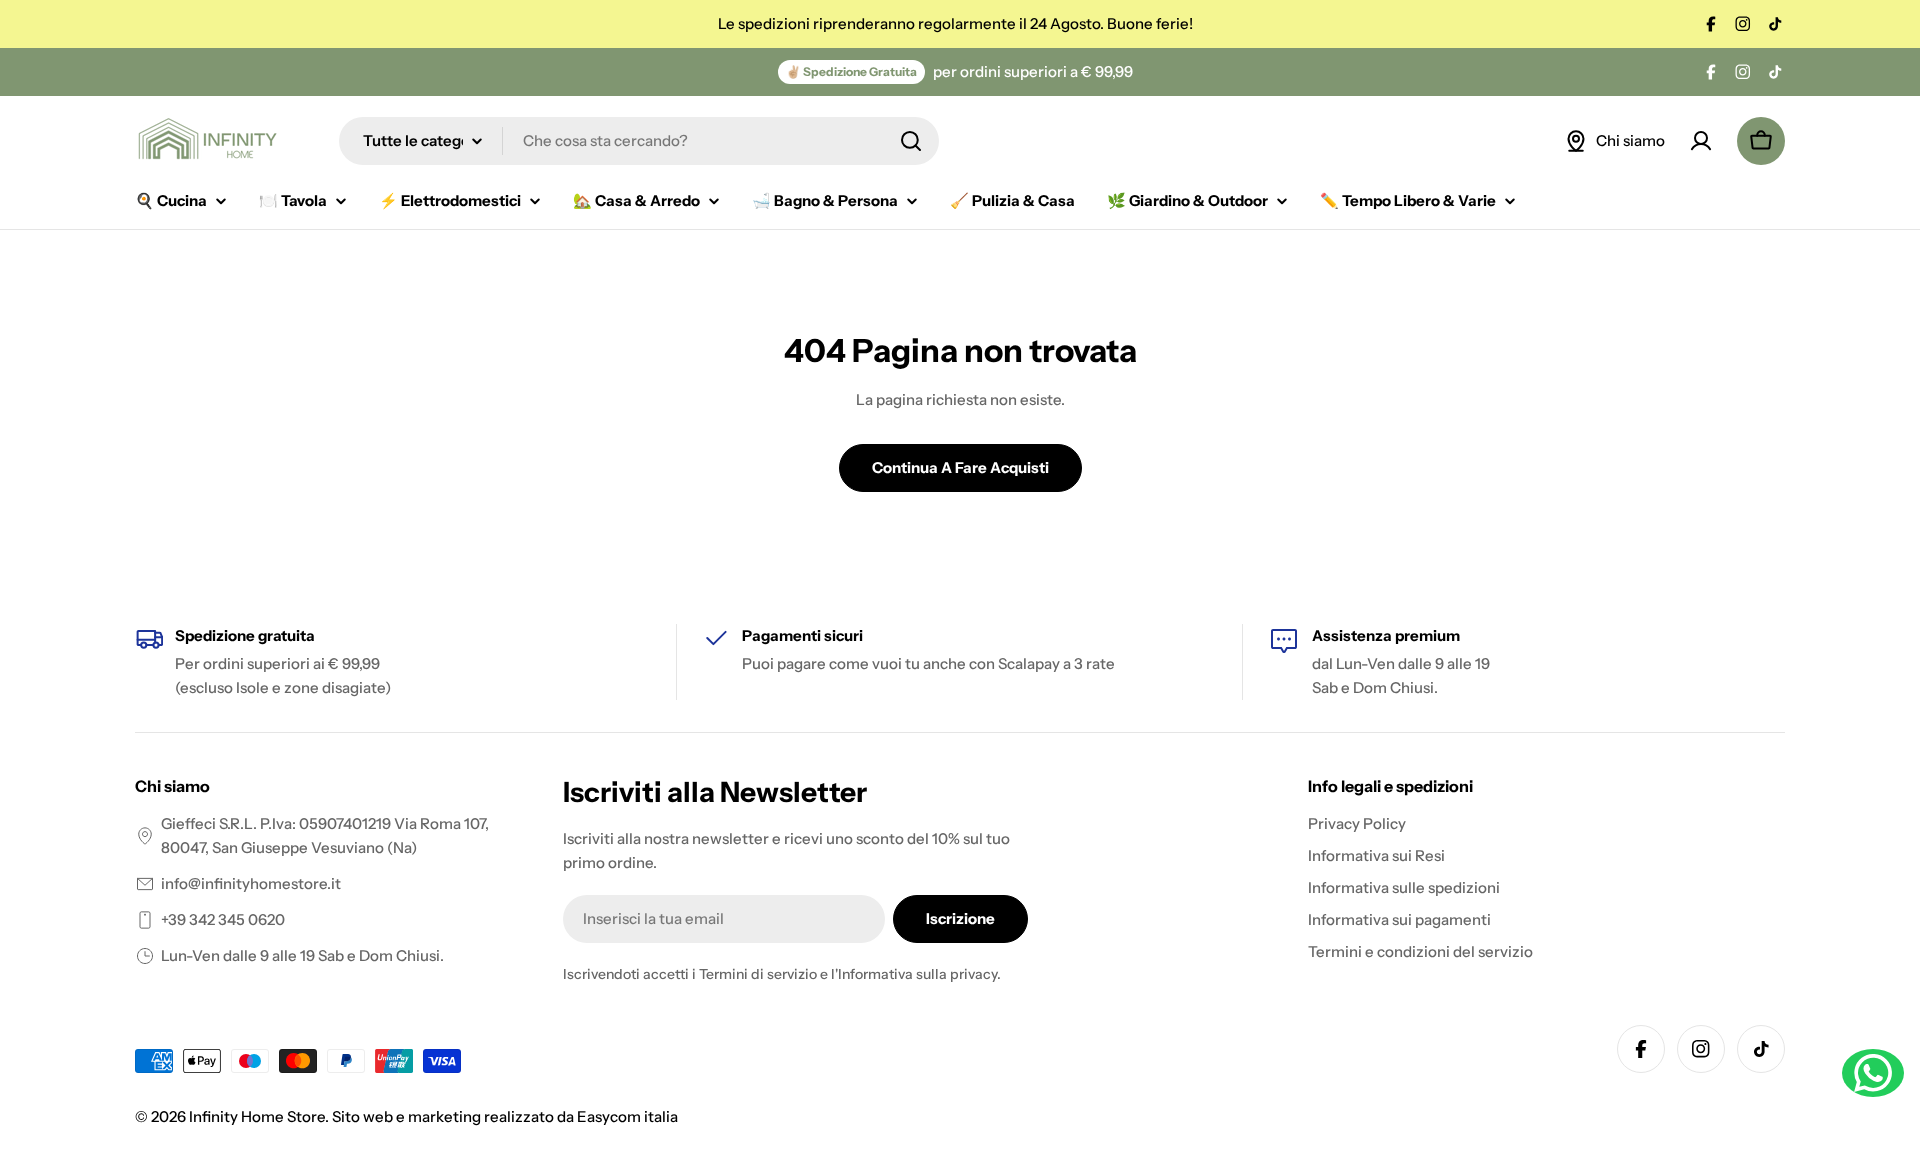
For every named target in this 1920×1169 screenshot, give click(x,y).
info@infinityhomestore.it (251, 883)
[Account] (1701, 141)
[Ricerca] (911, 141)
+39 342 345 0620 (223, 919)
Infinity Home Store (257, 1116)
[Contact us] (1873, 1073)
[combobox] (639, 141)
